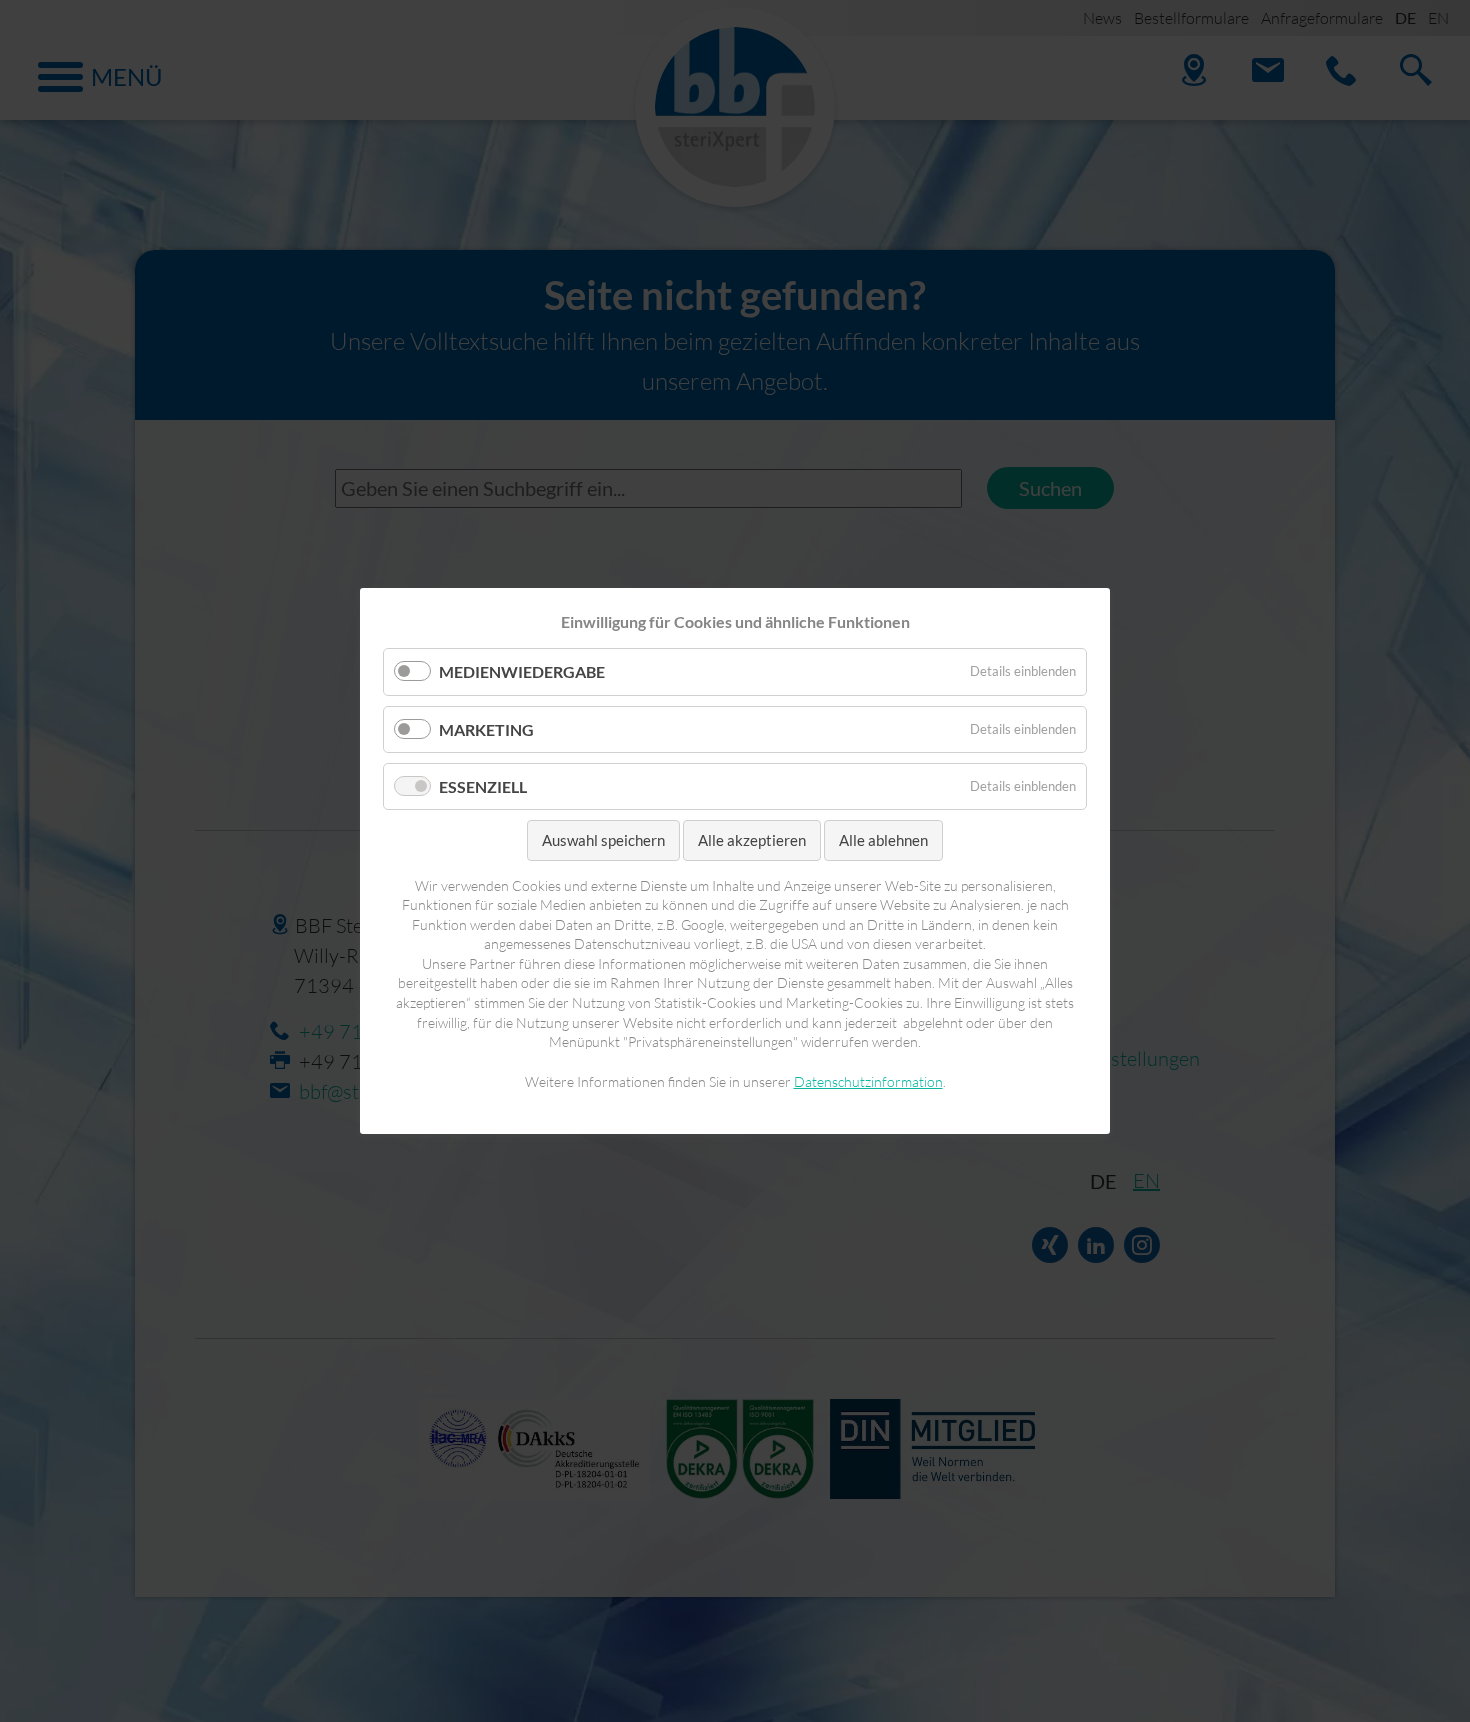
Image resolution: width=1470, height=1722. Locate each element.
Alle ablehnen (883, 840)
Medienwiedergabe (522, 671)
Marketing (486, 728)
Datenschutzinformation (868, 1081)
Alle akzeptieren (752, 840)
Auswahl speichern (603, 840)
